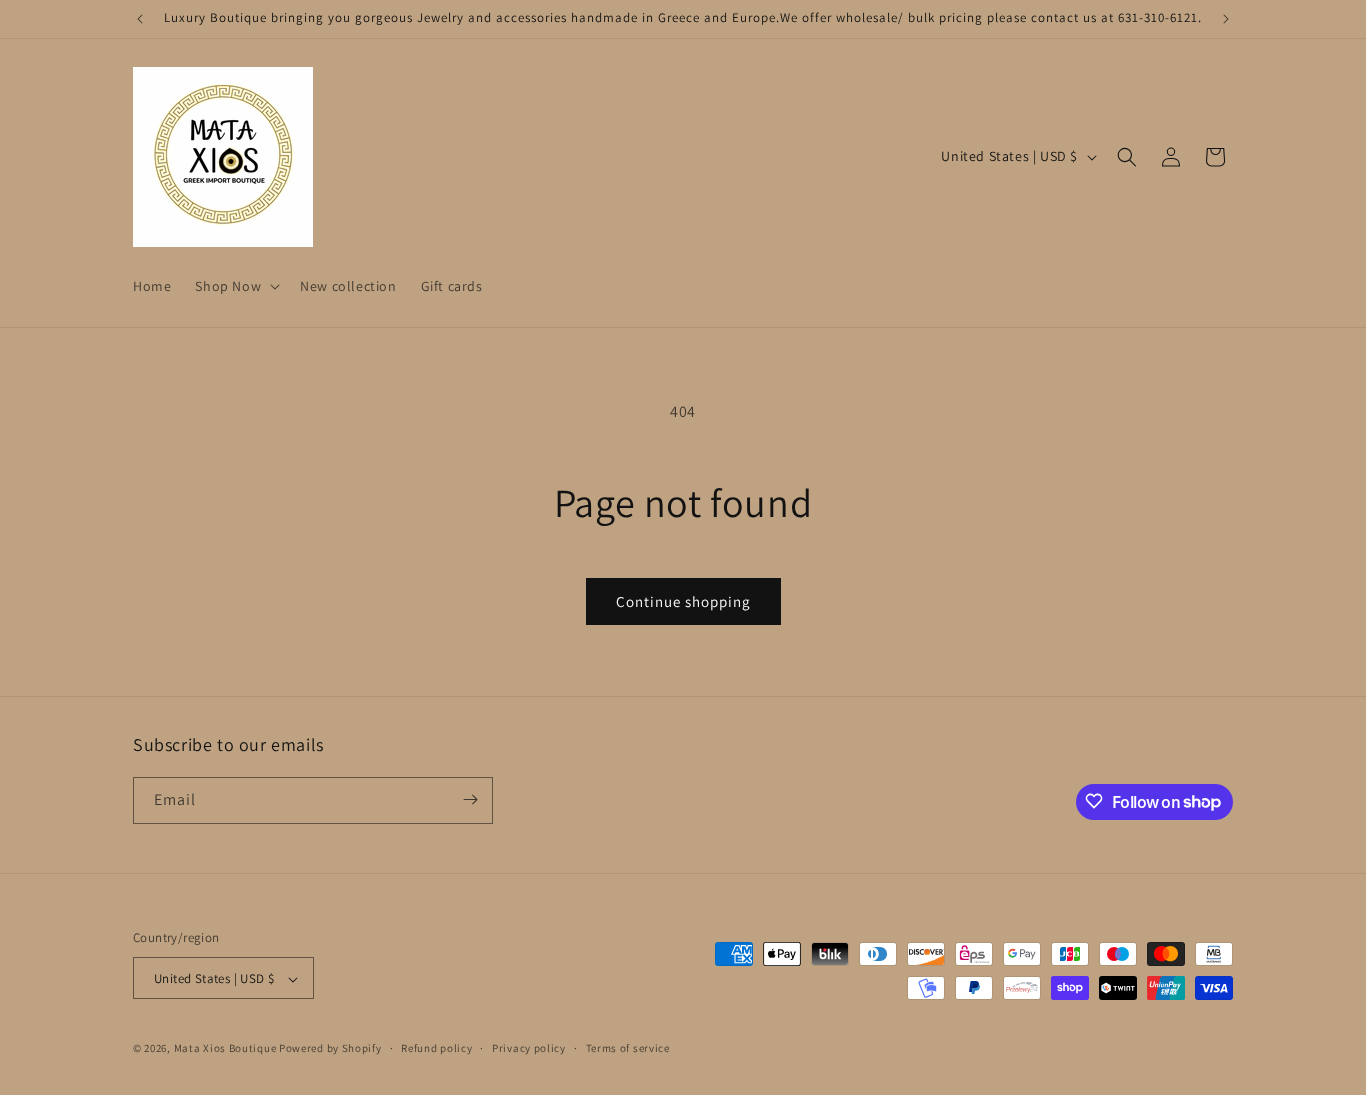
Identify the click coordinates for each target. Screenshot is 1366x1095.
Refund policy (436, 1048)
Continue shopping (683, 601)
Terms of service (628, 1048)
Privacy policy (529, 1048)
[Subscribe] (470, 799)
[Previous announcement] (140, 19)
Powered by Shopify (330, 1049)
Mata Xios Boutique (226, 1049)
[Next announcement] (1226, 19)
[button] (235, 286)
